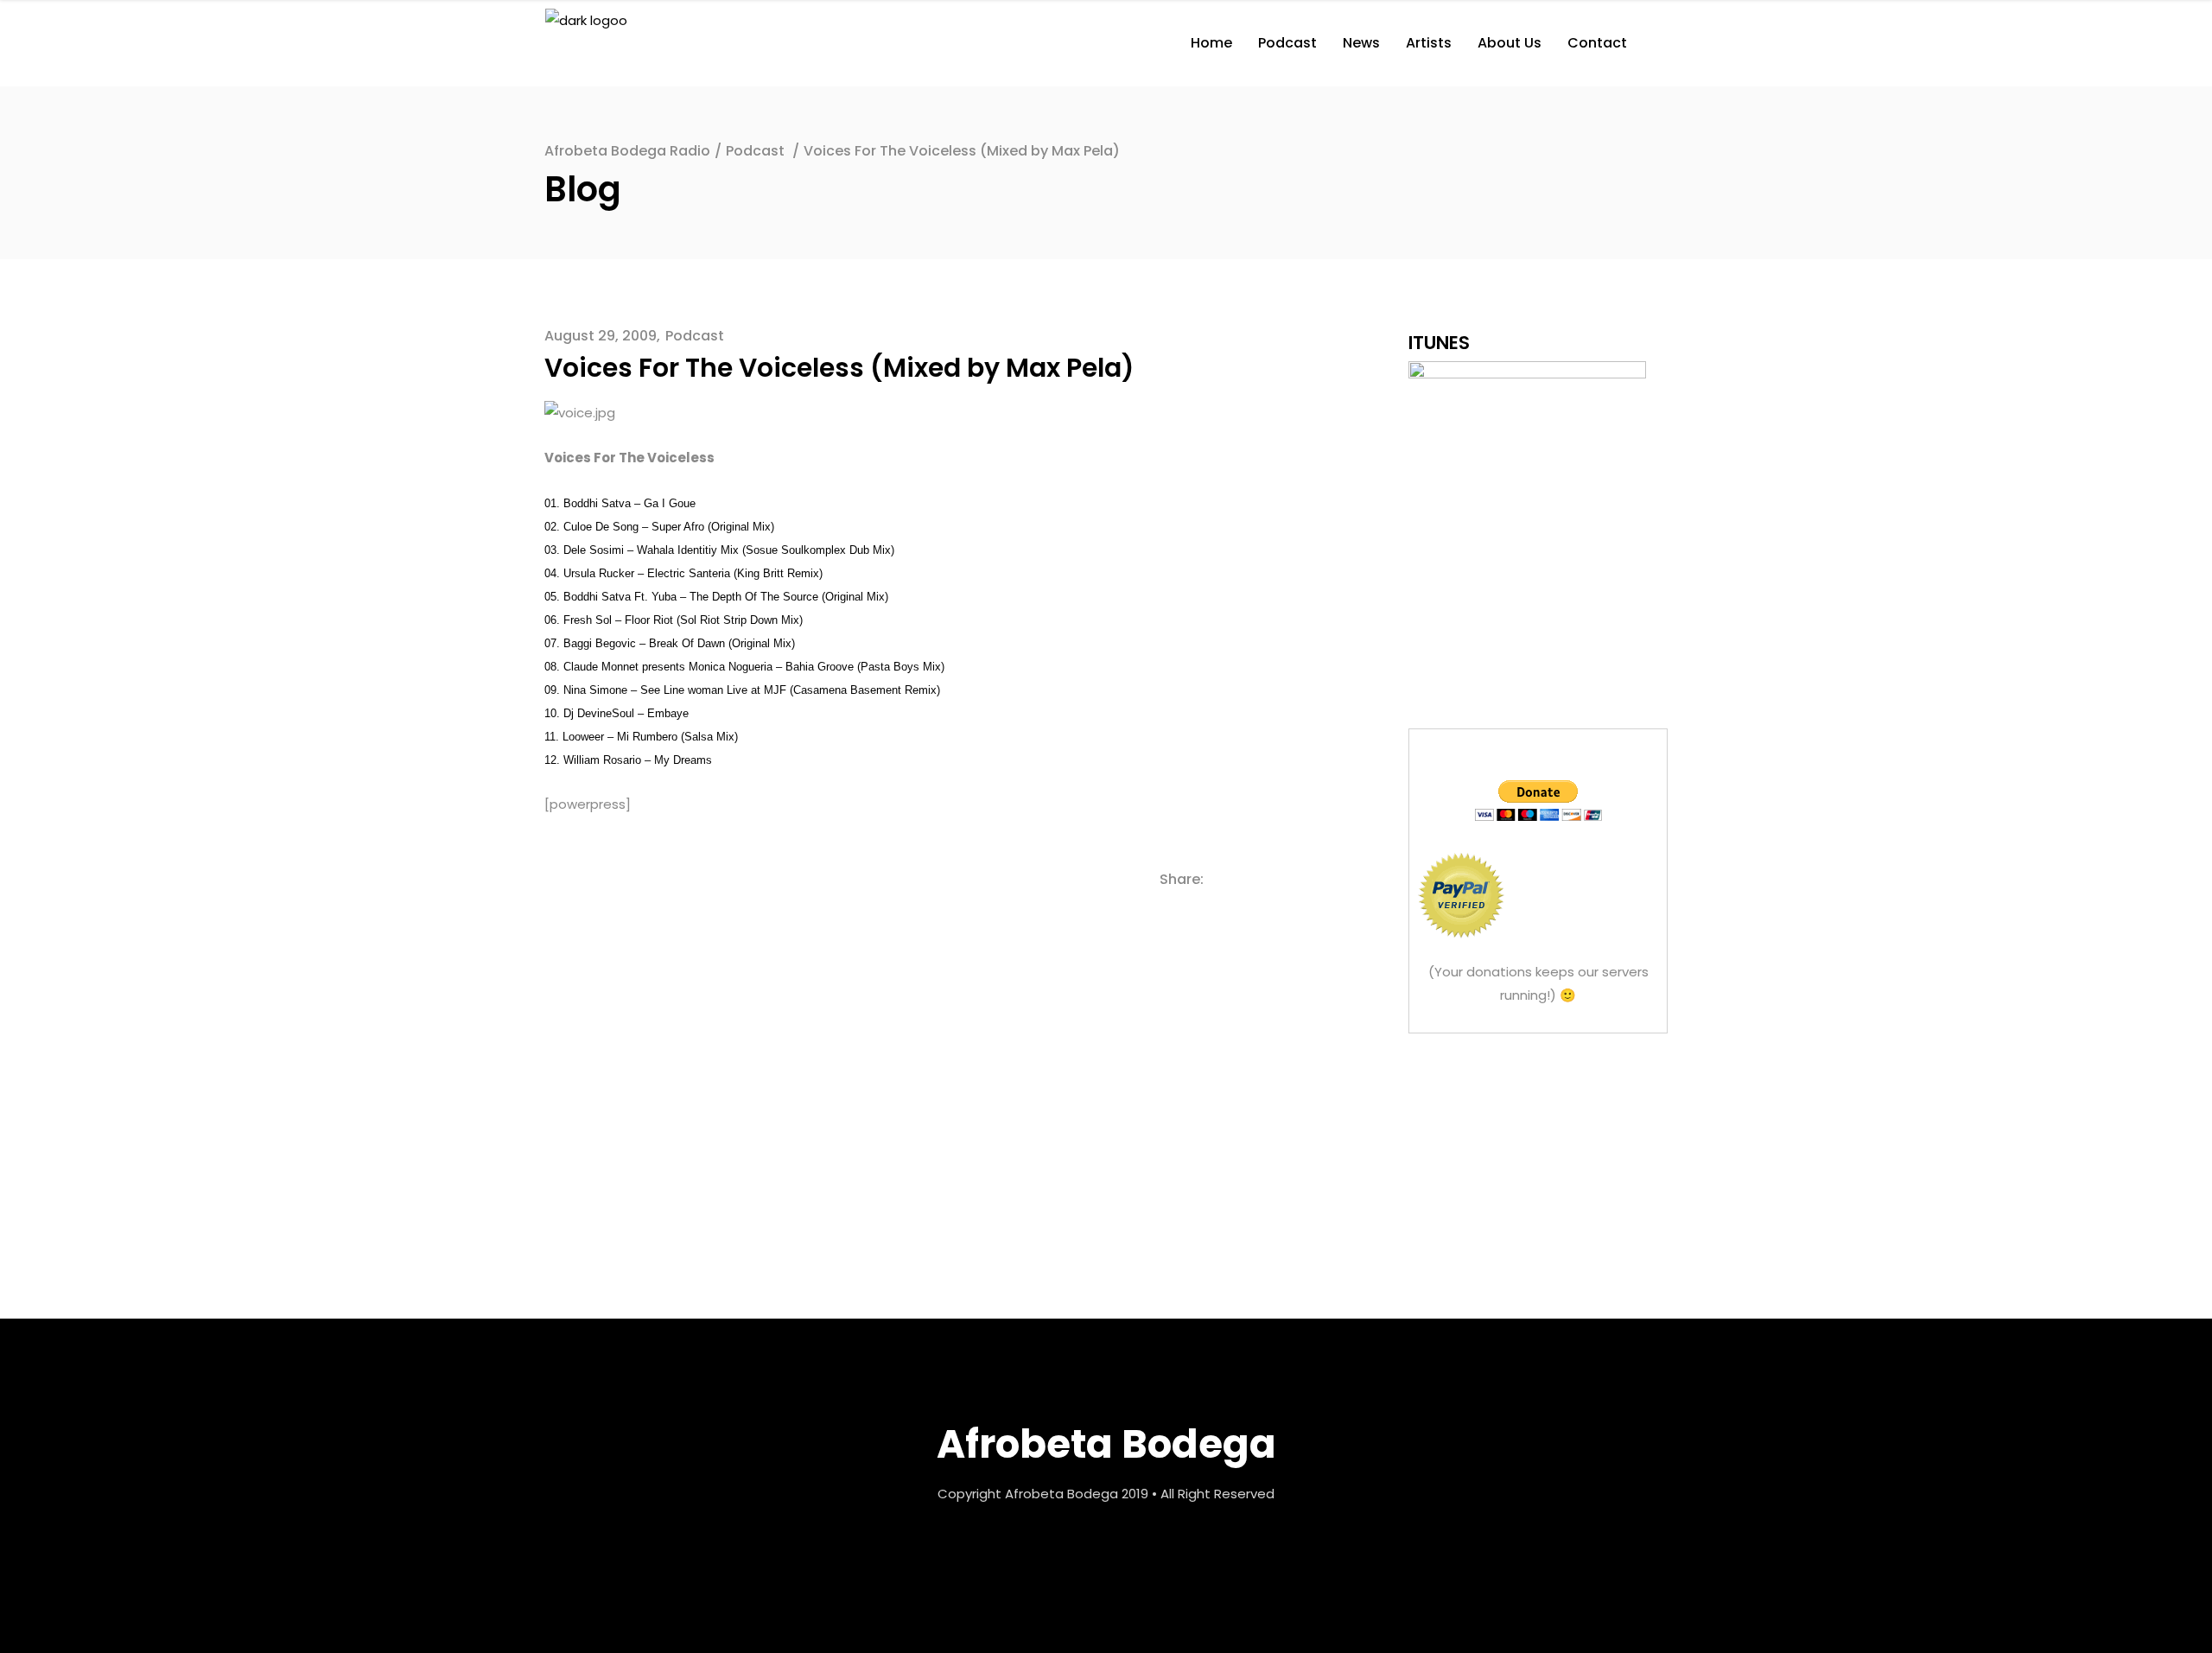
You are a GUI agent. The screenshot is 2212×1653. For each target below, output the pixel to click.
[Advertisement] (1538, 1165)
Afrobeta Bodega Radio (627, 151)
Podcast (755, 151)
